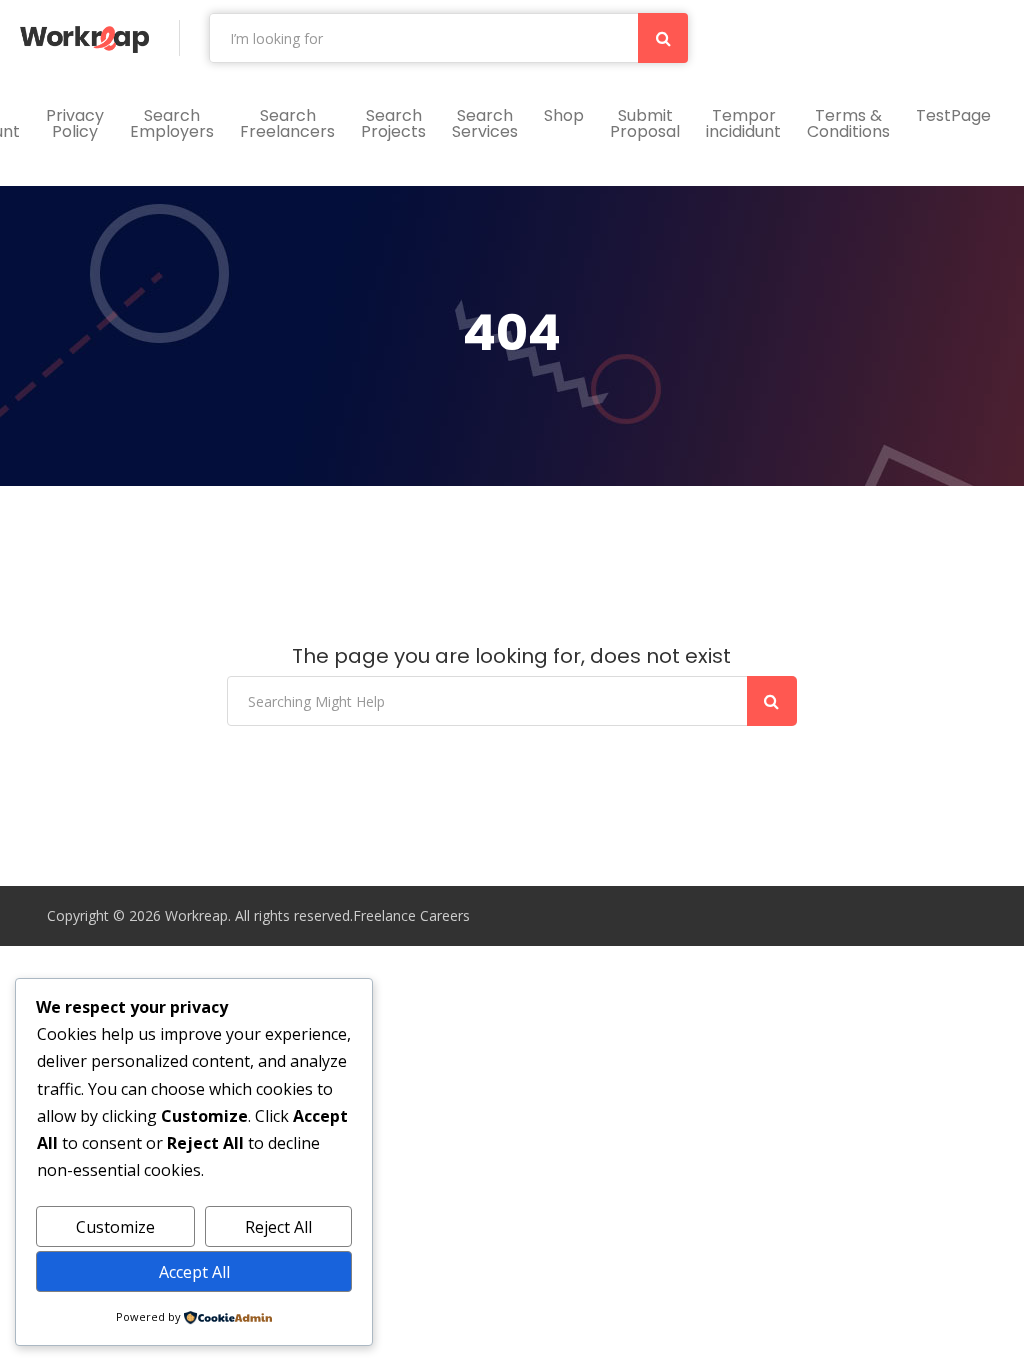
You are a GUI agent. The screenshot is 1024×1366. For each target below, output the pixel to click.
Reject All (278, 1227)
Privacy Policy (75, 123)
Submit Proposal (645, 123)
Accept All (194, 1272)
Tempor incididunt (743, 123)
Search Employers (172, 123)
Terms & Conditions (848, 123)
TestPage (953, 115)
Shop (564, 115)
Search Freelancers (287, 123)
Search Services (485, 123)
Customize (115, 1227)
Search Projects (393, 123)
